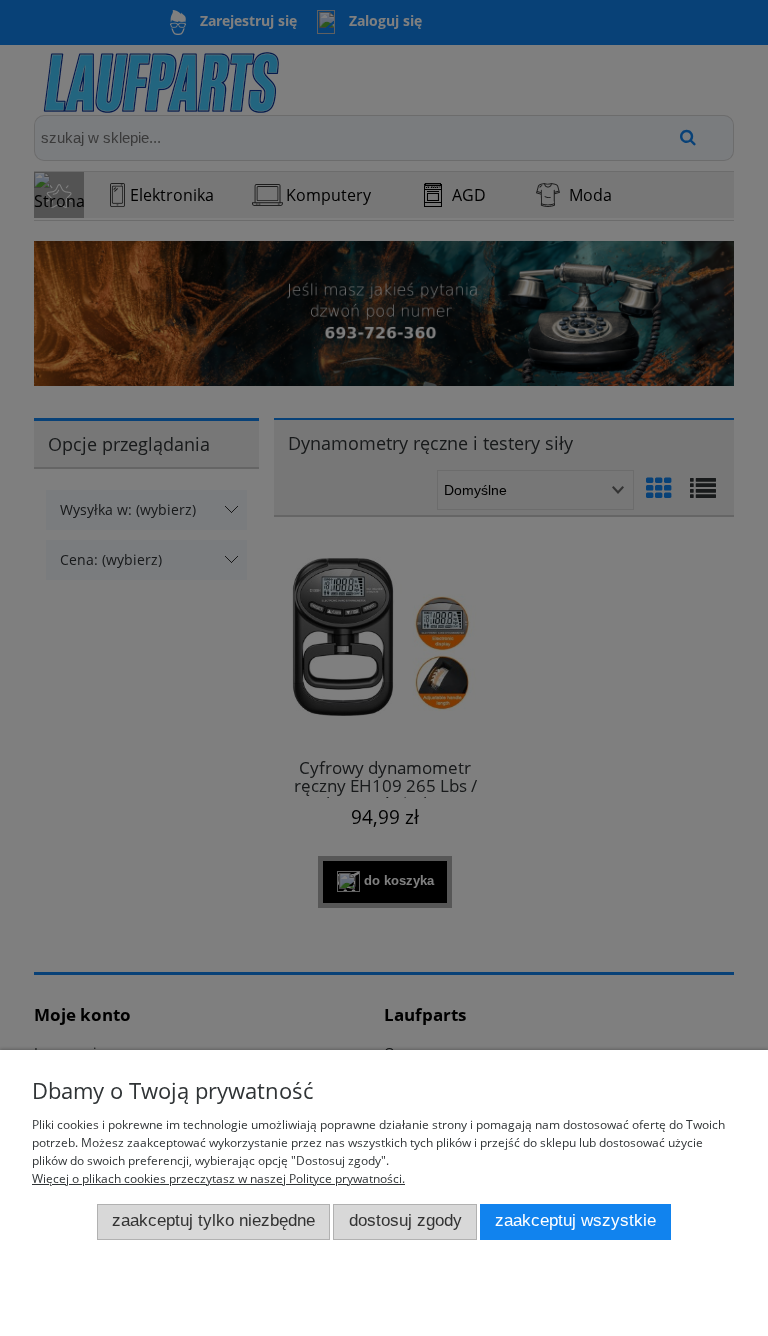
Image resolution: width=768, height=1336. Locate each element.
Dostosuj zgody (405, 1220)
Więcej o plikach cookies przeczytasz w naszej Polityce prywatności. (218, 1178)
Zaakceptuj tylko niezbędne (213, 1220)
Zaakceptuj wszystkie (575, 1220)
